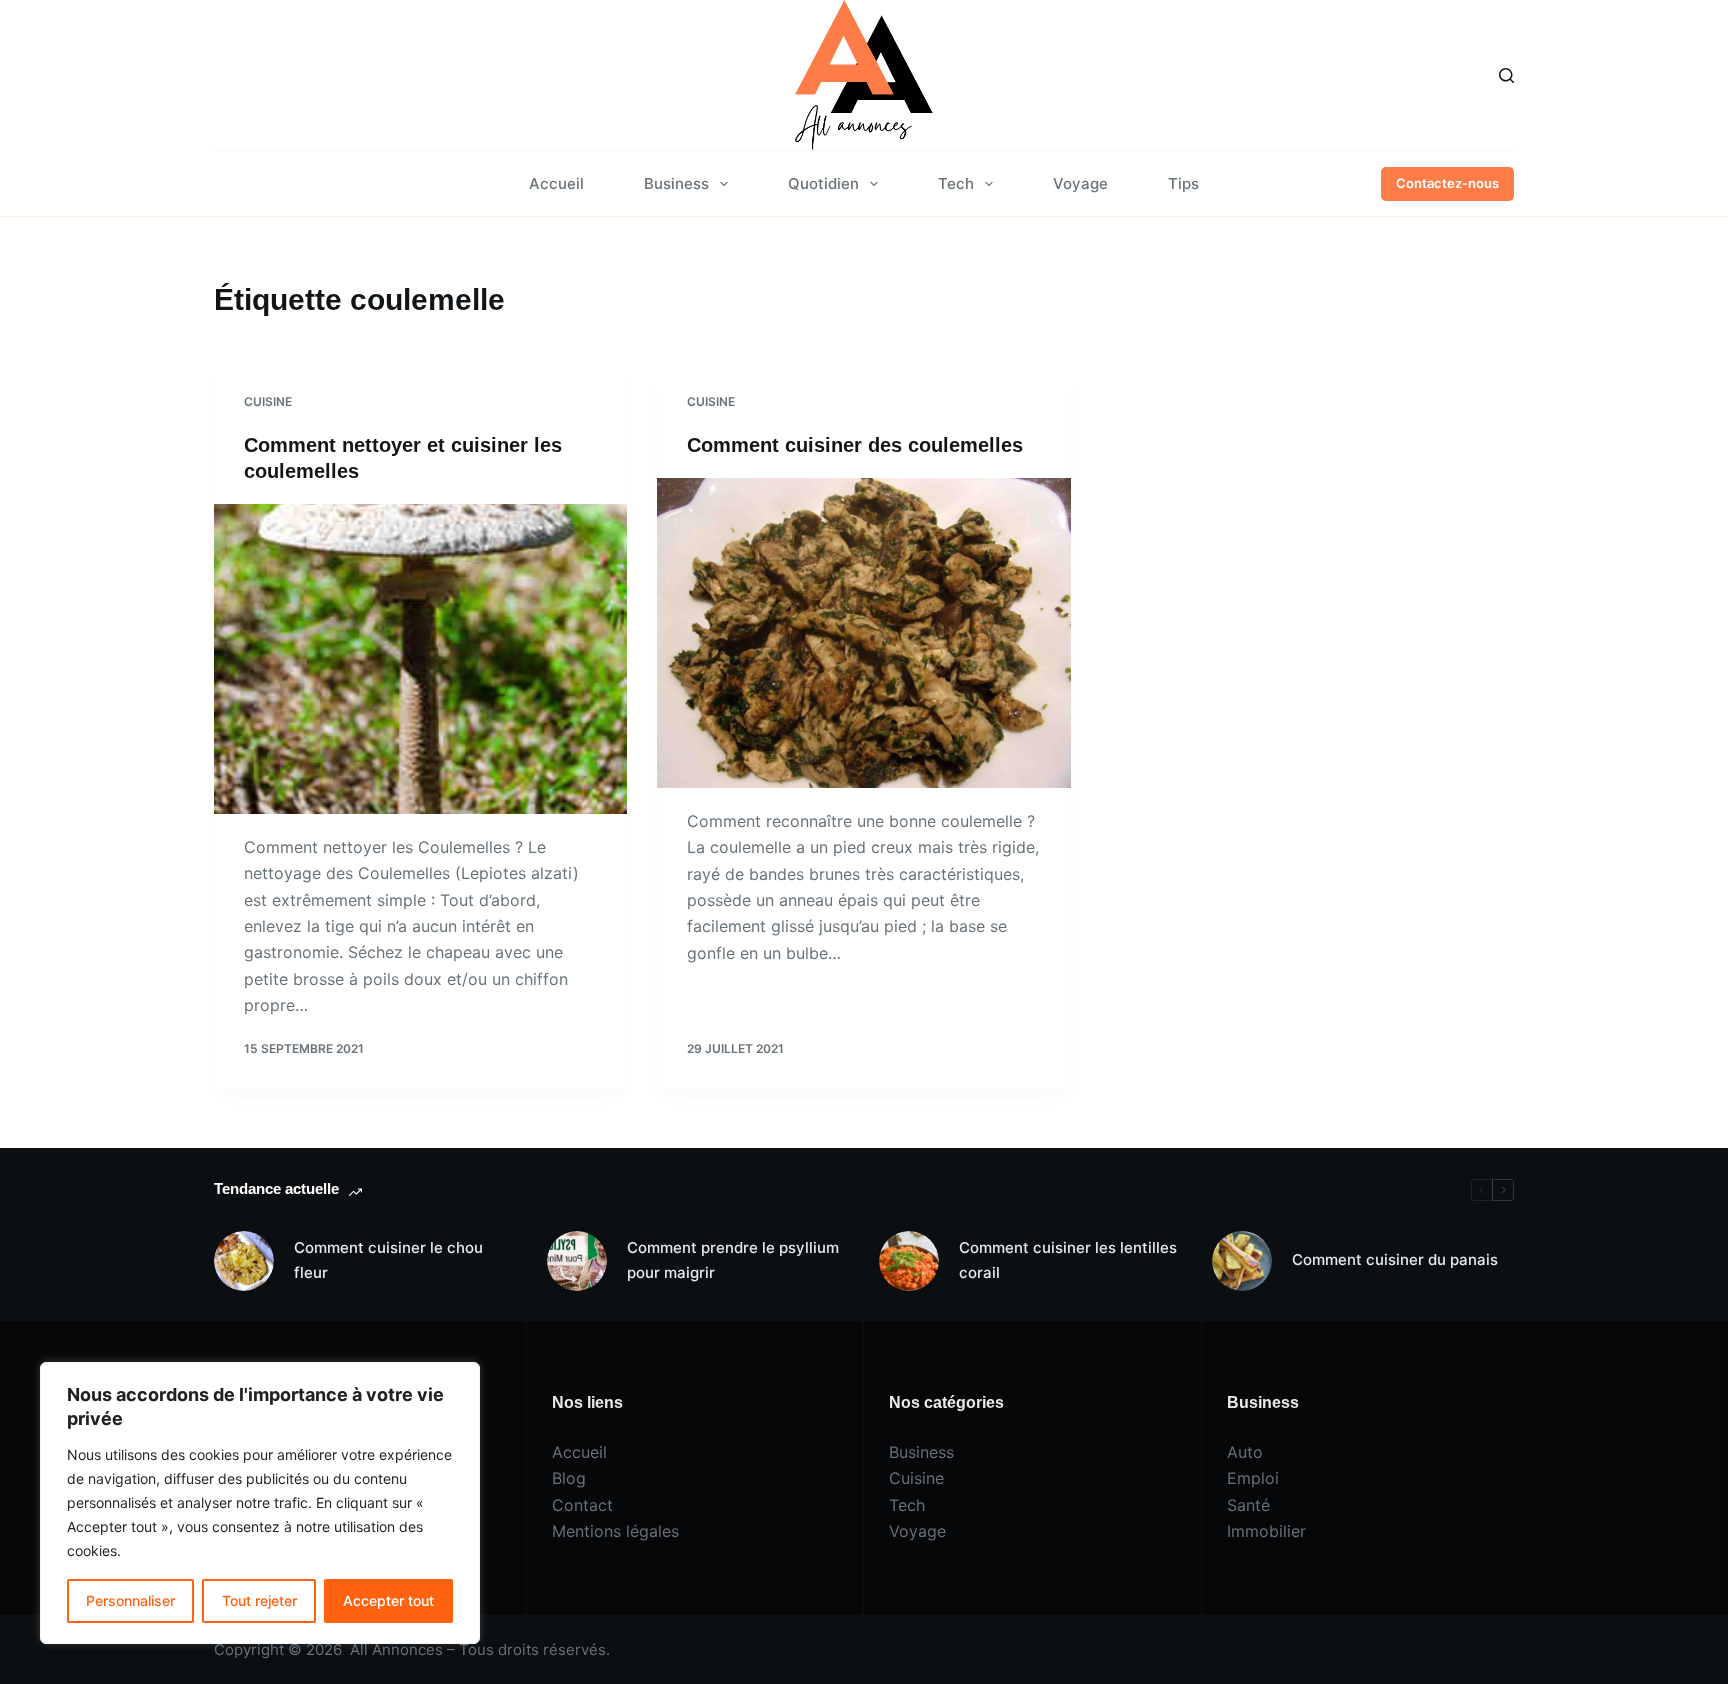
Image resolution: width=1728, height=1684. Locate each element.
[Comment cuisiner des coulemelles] (863, 633)
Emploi (1253, 1478)
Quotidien (823, 183)
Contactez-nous (1447, 183)
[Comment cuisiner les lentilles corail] (909, 1261)
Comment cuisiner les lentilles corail (1068, 1260)
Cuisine (268, 401)
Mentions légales (615, 1531)
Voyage (1080, 183)
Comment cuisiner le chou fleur (388, 1260)
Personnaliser (130, 1600)
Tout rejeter (259, 1600)
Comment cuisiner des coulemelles (855, 445)
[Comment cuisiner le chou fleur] (244, 1261)
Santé (1248, 1505)
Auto (1245, 1452)
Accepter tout (388, 1600)
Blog (569, 1478)
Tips (1183, 183)
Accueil (556, 183)
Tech (956, 183)
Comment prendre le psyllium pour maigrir (733, 1260)
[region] (260, 1503)
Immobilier (1266, 1531)
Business (676, 183)
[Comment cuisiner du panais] (1242, 1261)
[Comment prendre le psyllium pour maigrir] (577, 1261)
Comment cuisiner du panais (1395, 1259)
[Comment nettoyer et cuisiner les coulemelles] (420, 659)
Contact (582, 1505)
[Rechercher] (1506, 75)
